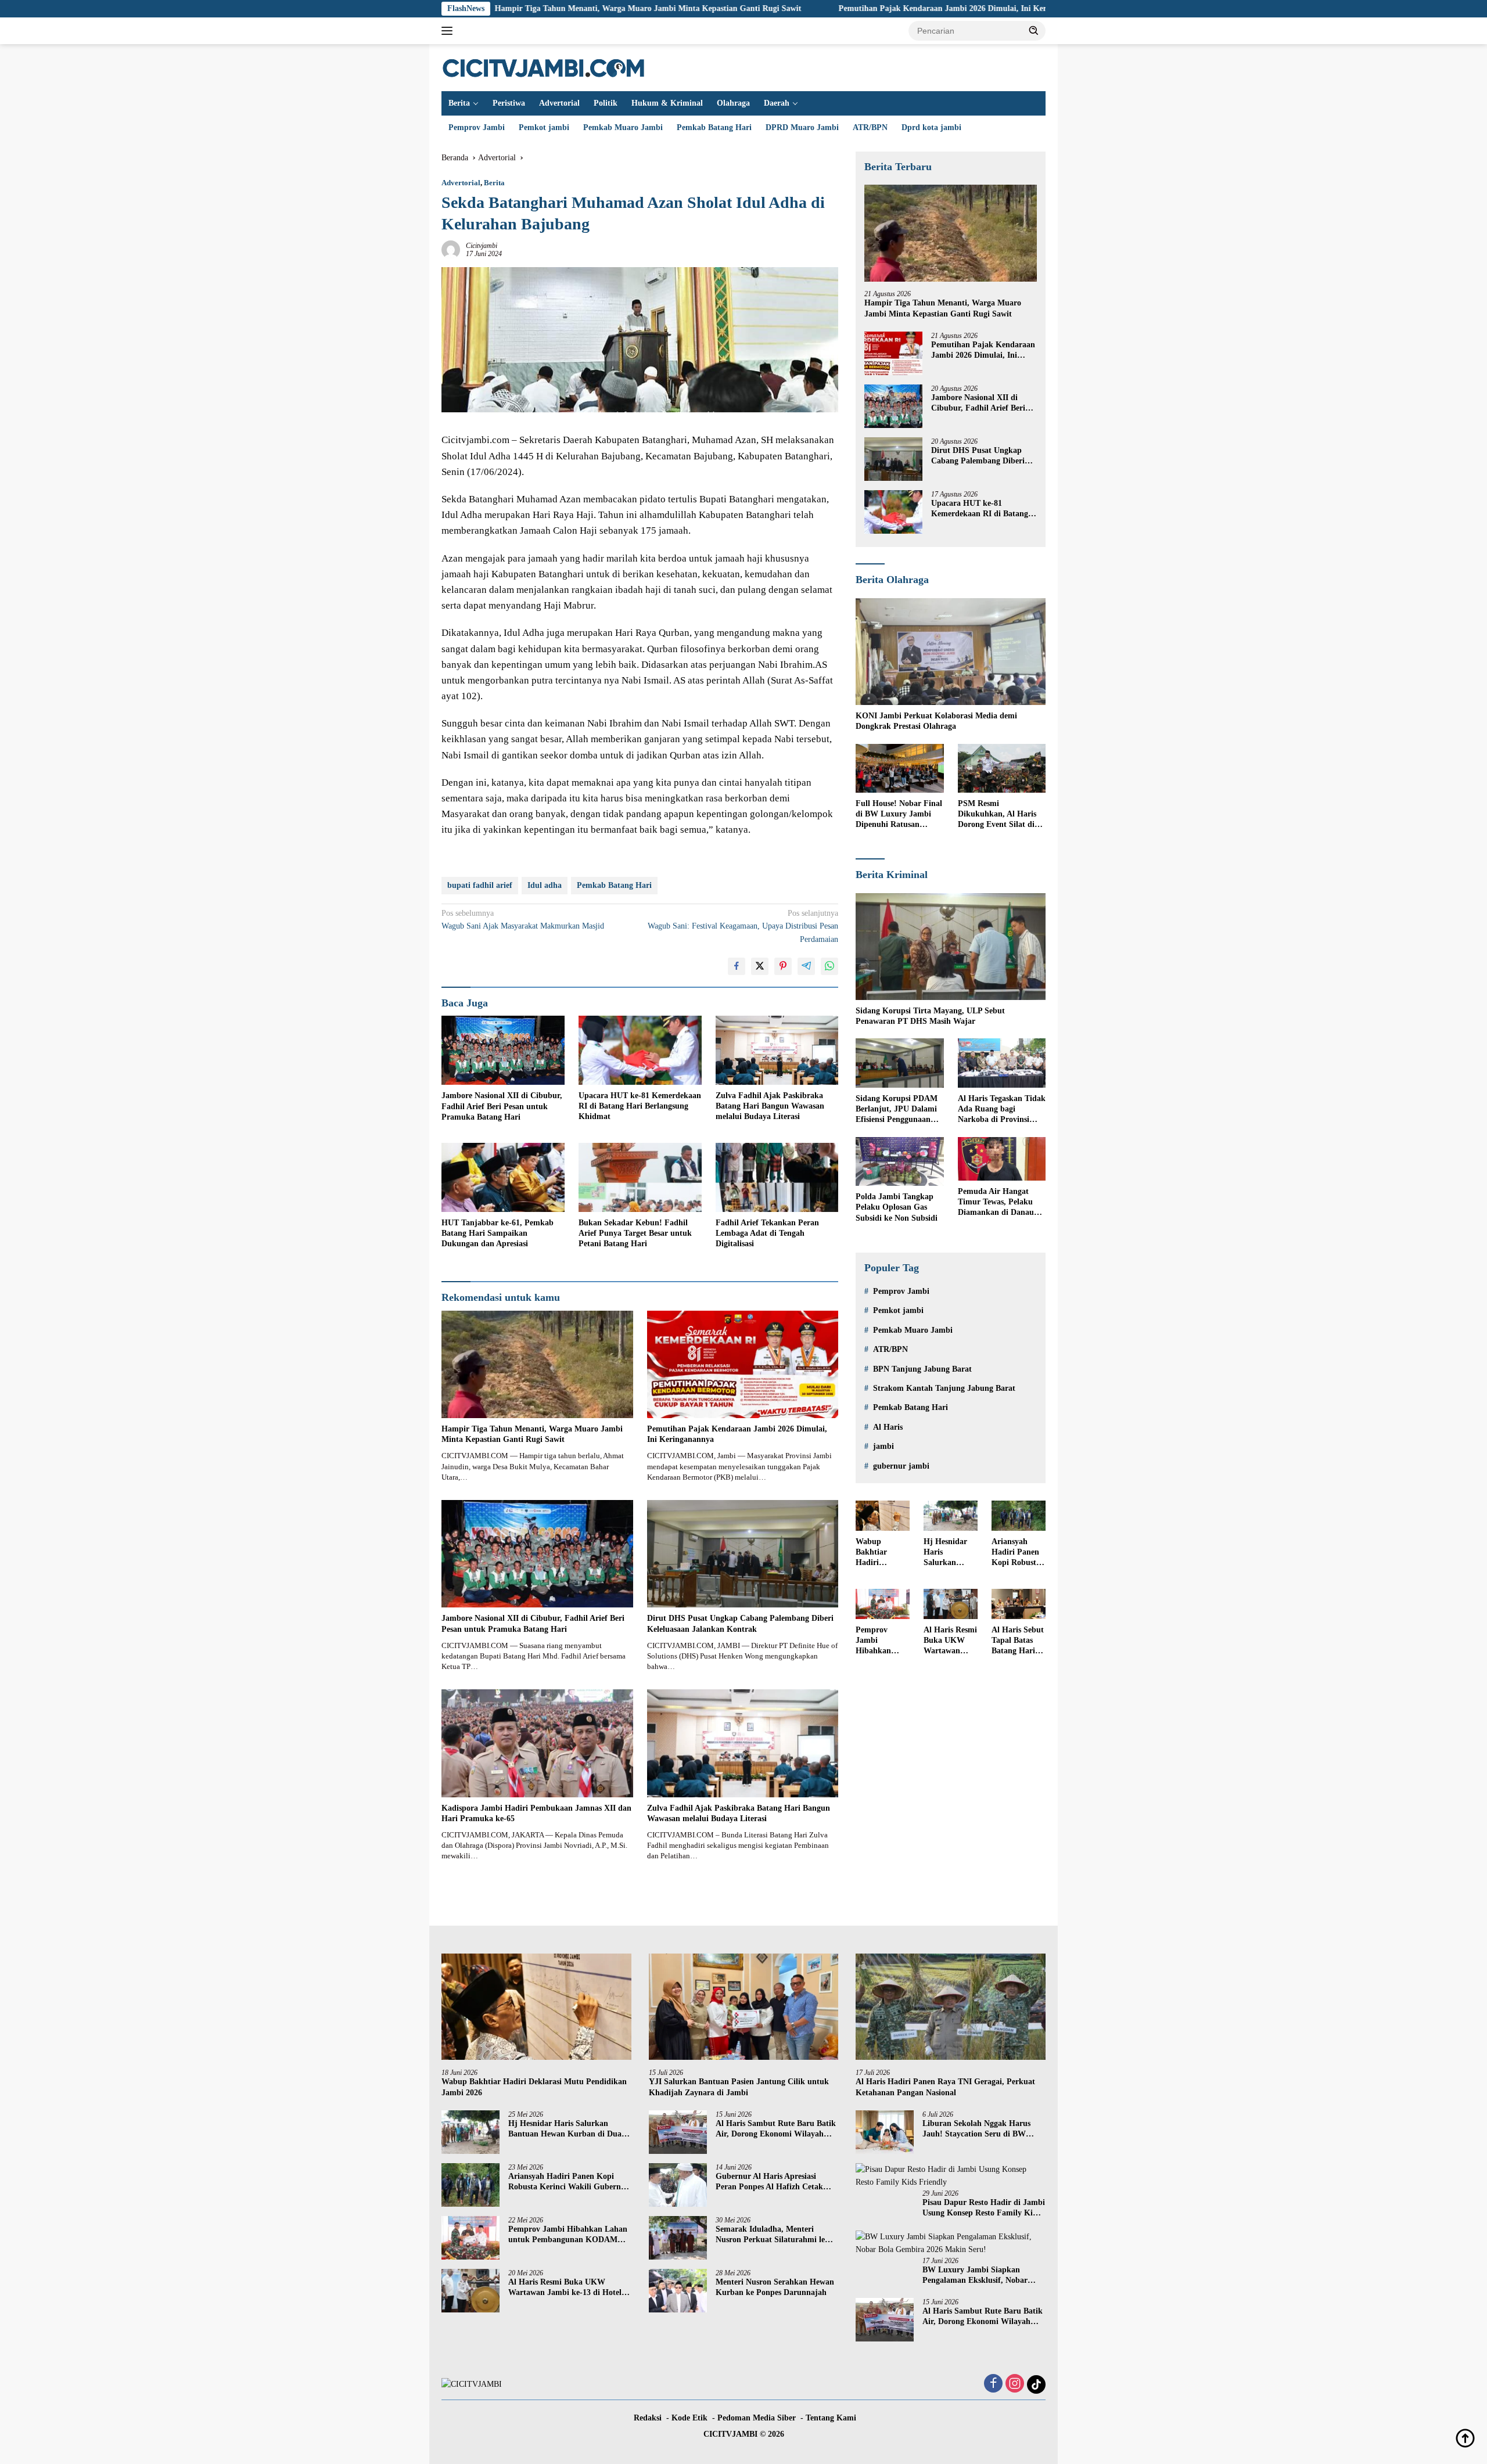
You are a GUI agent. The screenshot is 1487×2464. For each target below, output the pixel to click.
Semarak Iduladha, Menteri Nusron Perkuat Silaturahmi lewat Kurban (777, 2235)
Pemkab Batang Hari (714, 127)
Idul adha (545, 885)
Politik (606, 103)
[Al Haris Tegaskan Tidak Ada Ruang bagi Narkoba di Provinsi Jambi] (1002, 1063)
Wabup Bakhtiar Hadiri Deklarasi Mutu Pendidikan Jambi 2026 (876, 1553)
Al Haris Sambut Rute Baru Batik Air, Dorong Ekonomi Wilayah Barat (776, 2129)
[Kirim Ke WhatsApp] (829, 966)
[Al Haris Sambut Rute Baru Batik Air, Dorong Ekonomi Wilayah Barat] (678, 2132)
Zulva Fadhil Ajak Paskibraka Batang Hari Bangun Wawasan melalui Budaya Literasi (770, 1106)
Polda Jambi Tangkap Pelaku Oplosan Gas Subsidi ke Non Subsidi (897, 1207)
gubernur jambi (901, 1466)
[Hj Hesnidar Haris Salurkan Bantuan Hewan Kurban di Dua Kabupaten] (951, 1516)
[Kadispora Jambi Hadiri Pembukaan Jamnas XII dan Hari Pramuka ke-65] (537, 1743)
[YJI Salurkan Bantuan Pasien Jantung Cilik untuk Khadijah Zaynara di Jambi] (744, 2007)
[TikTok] (1036, 2384)
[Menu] (449, 31)
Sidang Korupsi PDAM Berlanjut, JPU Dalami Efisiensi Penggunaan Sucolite (897, 1110)
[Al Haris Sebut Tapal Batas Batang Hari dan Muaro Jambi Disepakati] (1019, 1604)
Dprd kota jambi (931, 127)
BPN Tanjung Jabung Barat (922, 1369)
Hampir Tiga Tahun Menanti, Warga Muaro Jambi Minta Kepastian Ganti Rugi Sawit (508, 8)
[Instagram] (1015, 2384)
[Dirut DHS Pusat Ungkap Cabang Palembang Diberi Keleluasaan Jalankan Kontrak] (743, 1554)
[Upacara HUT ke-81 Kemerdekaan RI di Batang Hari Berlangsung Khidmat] (640, 1050)
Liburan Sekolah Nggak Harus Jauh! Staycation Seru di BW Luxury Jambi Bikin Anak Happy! (983, 2129)
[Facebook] (993, 2384)
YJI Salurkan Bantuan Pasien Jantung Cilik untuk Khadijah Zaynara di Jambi (739, 2087)
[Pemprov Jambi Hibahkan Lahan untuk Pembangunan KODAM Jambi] (883, 1604)
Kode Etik (689, 2418)
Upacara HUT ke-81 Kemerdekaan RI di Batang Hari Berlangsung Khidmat (640, 1106)
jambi (883, 1446)
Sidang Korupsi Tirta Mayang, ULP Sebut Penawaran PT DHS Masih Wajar (930, 1016)
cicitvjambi (482, 246)
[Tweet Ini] (760, 966)
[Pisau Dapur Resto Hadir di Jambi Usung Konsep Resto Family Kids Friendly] (951, 2176)
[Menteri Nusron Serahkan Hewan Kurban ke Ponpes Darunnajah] (678, 2291)
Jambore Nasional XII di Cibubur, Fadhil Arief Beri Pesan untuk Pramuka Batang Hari (502, 1106)
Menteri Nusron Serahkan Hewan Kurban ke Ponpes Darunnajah (775, 2287)
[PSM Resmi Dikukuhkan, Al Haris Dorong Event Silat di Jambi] (1002, 769)
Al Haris (888, 1427)
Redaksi (648, 2418)
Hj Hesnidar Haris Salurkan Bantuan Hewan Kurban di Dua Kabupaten (945, 1553)
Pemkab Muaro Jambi (623, 127)
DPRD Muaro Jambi (802, 127)
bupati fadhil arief (480, 885)
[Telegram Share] (806, 966)
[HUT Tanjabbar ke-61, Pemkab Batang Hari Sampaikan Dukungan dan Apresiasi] (503, 1177)
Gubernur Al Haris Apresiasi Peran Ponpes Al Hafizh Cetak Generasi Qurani (769, 2182)
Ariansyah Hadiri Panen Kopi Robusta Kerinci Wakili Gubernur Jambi (1017, 1553)
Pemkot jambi (544, 127)
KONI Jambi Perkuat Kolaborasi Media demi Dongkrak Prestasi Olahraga (936, 721)
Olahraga (733, 103)
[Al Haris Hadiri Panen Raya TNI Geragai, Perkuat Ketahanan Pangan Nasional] (951, 2007)
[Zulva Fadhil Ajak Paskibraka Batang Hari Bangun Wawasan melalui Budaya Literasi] (777, 1050)
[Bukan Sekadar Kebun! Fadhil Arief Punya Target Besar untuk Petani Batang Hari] (640, 1177)
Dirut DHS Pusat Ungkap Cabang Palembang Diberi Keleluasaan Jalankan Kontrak (740, 1623)
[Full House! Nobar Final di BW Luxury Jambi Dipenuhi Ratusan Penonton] (899, 769)
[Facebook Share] (737, 966)
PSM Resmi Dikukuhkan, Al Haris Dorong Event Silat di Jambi (997, 815)
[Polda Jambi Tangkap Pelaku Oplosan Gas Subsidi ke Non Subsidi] (899, 1162)
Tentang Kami (831, 2418)
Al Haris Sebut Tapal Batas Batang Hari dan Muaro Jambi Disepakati (1018, 1641)
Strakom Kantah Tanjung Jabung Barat (944, 1388)
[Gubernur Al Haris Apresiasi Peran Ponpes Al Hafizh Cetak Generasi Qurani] (678, 2185)
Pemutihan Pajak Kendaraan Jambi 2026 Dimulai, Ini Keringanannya (823, 8)
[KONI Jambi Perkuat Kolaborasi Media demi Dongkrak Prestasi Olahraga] (951, 652)
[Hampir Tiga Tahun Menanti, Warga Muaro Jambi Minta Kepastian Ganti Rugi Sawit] (537, 1364)
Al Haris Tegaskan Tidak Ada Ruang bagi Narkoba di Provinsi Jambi (1002, 1110)
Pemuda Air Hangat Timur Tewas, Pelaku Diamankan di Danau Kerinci (996, 1203)
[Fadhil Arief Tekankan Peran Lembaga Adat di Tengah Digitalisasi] (777, 1177)
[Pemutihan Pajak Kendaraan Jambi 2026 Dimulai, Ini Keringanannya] (743, 1364)
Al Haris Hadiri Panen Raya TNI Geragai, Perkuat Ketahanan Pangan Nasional (945, 2087)
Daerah (777, 103)
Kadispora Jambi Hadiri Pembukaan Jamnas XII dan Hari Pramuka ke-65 (536, 1813)
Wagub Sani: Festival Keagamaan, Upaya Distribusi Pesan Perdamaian (743, 926)
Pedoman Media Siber (757, 2418)
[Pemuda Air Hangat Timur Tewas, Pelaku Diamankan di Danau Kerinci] (1002, 1159)
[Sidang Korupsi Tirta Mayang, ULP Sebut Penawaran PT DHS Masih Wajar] (951, 947)
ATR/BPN (870, 127)
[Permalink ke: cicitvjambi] (451, 249)
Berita (459, 103)
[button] (1034, 30)
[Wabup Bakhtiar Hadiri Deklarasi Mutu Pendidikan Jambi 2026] (883, 1516)
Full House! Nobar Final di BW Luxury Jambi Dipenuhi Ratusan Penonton (899, 815)
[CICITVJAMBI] (544, 67)
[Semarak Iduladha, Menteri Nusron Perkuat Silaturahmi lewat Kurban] (678, 2238)
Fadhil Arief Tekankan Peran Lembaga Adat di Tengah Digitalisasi (767, 1233)
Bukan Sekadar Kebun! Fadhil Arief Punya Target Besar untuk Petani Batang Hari (635, 1233)
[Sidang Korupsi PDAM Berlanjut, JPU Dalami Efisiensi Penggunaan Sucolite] (899, 1063)
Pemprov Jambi (477, 127)
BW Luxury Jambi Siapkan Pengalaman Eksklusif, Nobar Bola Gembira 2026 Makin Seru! (980, 2276)
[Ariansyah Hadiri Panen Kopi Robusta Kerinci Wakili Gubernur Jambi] (1019, 1516)
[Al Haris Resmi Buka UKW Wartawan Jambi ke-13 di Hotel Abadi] (951, 1604)
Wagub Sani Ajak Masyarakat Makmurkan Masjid (523, 920)
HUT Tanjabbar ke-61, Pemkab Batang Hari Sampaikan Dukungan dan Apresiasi (498, 1233)
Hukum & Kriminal (667, 103)
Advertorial (559, 103)
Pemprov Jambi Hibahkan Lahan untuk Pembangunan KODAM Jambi (881, 1641)
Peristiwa (509, 103)
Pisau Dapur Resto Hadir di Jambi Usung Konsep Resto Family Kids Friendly (984, 2208)
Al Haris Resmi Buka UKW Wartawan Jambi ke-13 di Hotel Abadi (950, 1641)
